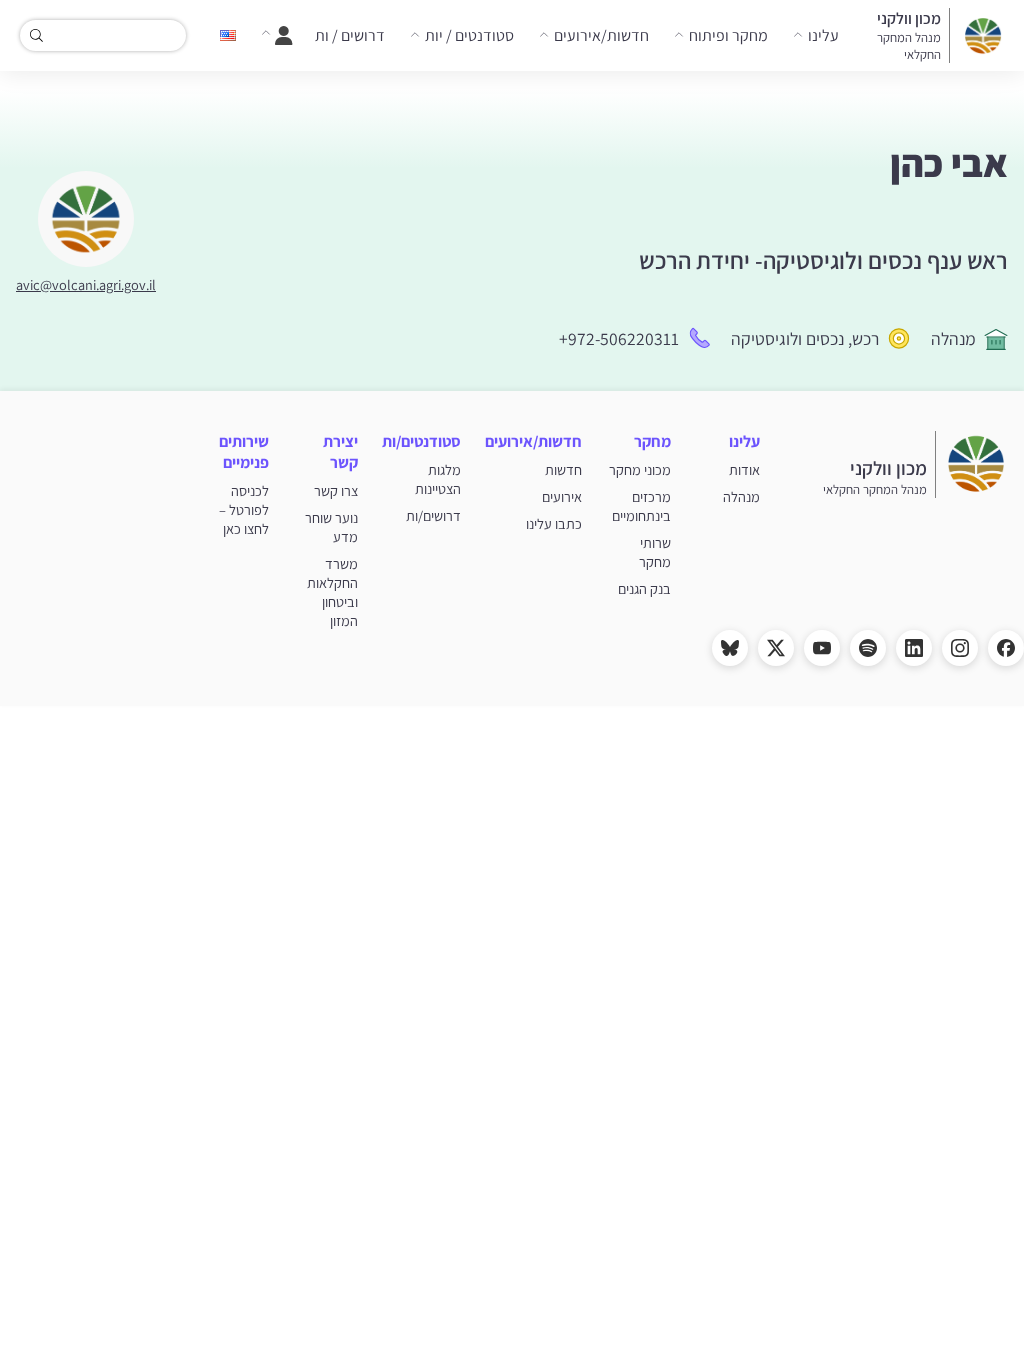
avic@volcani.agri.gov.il (86, 284)
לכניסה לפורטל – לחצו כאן (244, 509)
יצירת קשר (340, 452)
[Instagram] (960, 648)
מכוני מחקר (640, 469)
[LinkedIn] (914, 648)
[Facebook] (1006, 648)
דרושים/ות (433, 515)
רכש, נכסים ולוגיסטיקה (805, 338)
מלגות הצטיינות (438, 479)
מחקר (652, 441)
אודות (744, 469)
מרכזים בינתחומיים (641, 506)
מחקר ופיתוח (728, 35)
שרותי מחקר (655, 552)
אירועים (562, 496)
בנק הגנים (644, 588)
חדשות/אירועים (601, 35)
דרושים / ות (350, 35)
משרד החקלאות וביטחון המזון (332, 592)
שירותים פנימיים (244, 452)
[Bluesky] (730, 648)
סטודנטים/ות (421, 441)
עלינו (823, 35)
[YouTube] (822, 648)
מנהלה (953, 338)
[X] (776, 648)
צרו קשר (336, 490)
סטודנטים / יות (469, 35)
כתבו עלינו (554, 523)
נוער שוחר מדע (331, 527)
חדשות (563, 469)
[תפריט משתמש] (276, 36)
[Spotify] (868, 648)
